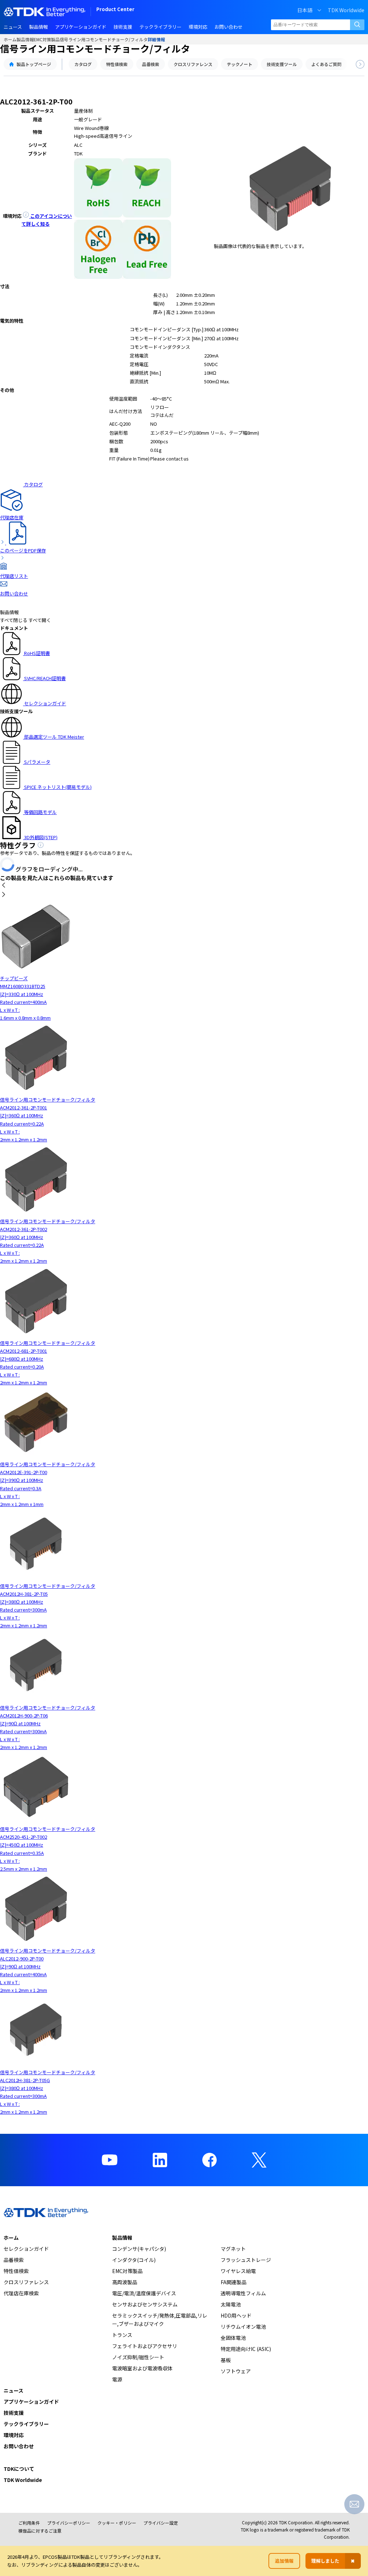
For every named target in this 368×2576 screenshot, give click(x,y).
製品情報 (25, 39)
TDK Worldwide (346, 10)
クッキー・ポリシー (117, 2523)
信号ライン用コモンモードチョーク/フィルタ (104, 39)
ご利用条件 (29, 2523)
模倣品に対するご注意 (40, 2531)
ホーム (10, 39)
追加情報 (284, 2561)
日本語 (305, 10)
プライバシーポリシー (69, 2523)
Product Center (115, 10)
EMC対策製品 (47, 39)
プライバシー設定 (161, 2523)
